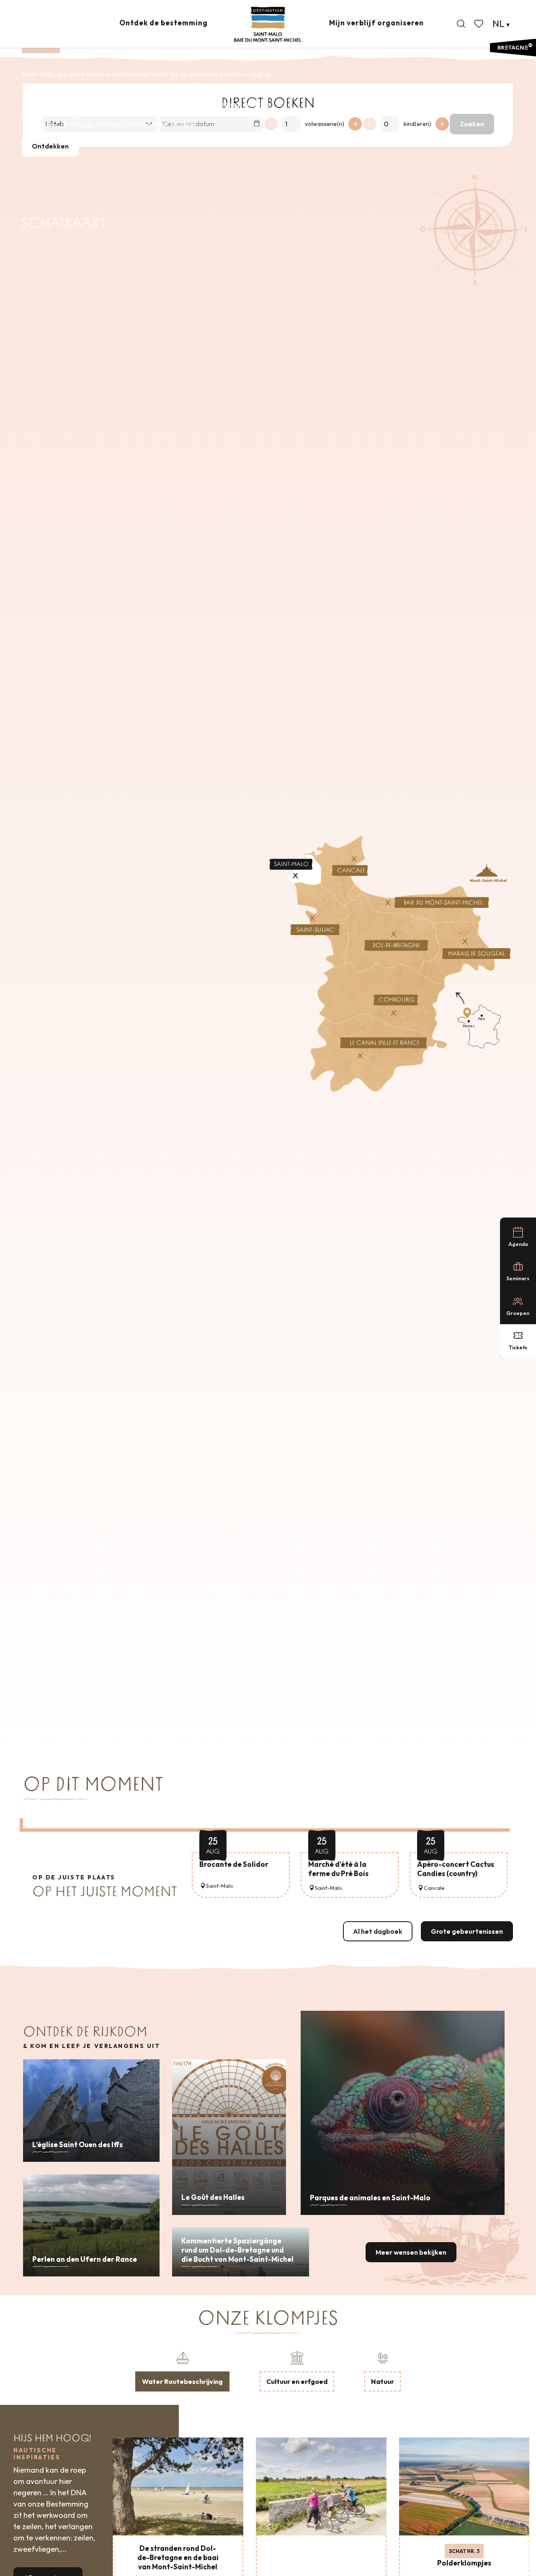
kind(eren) (417, 124)
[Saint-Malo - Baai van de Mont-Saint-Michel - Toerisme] (268, 24)
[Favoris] (479, 24)
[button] (461, 24)
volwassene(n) (325, 124)
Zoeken (472, 124)
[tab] (182, 2371)
